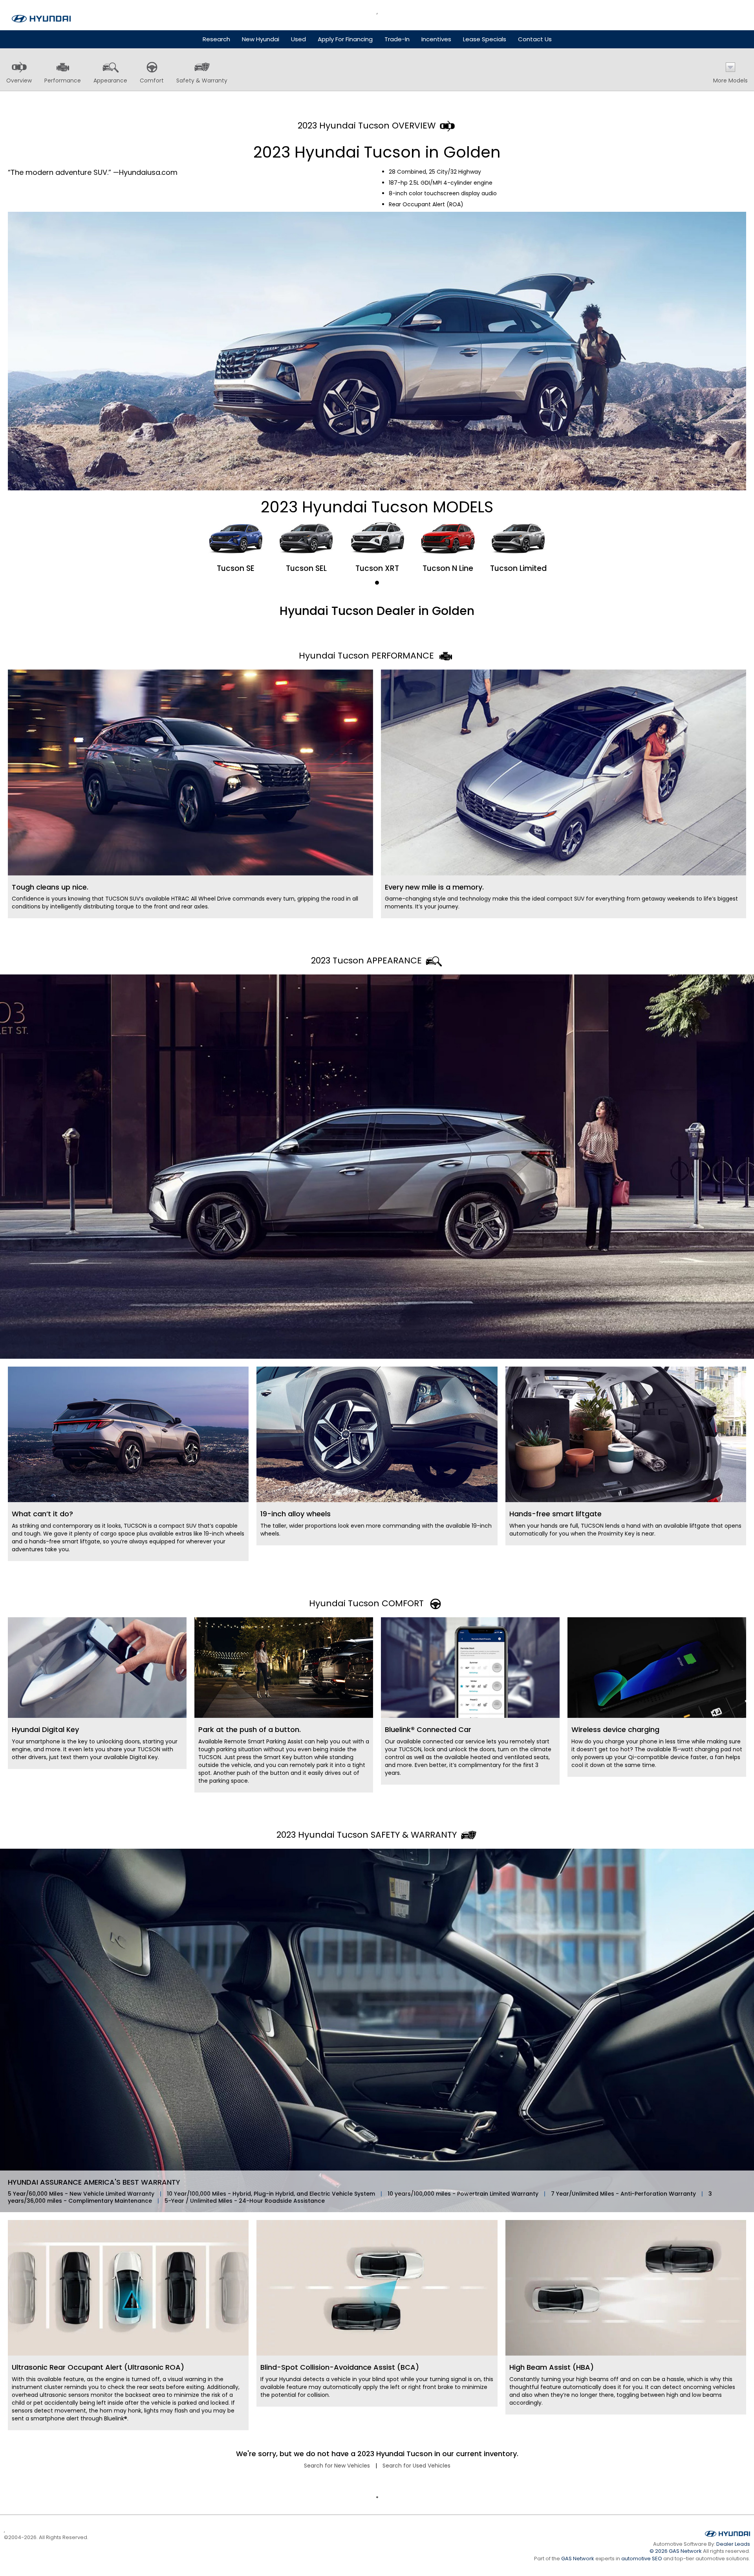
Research (216, 39)
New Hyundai (261, 39)
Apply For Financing (345, 39)
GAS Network (578, 2559)
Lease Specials (485, 39)
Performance (63, 81)
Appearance (110, 81)
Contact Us (535, 39)
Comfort (152, 81)
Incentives (436, 39)
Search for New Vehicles (337, 2466)
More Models (730, 81)
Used (298, 39)
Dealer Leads (733, 2544)
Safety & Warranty (202, 81)
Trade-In (397, 39)
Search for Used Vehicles (416, 2466)
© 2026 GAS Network (676, 2551)
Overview (19, 81)
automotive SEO (642, 2559)
